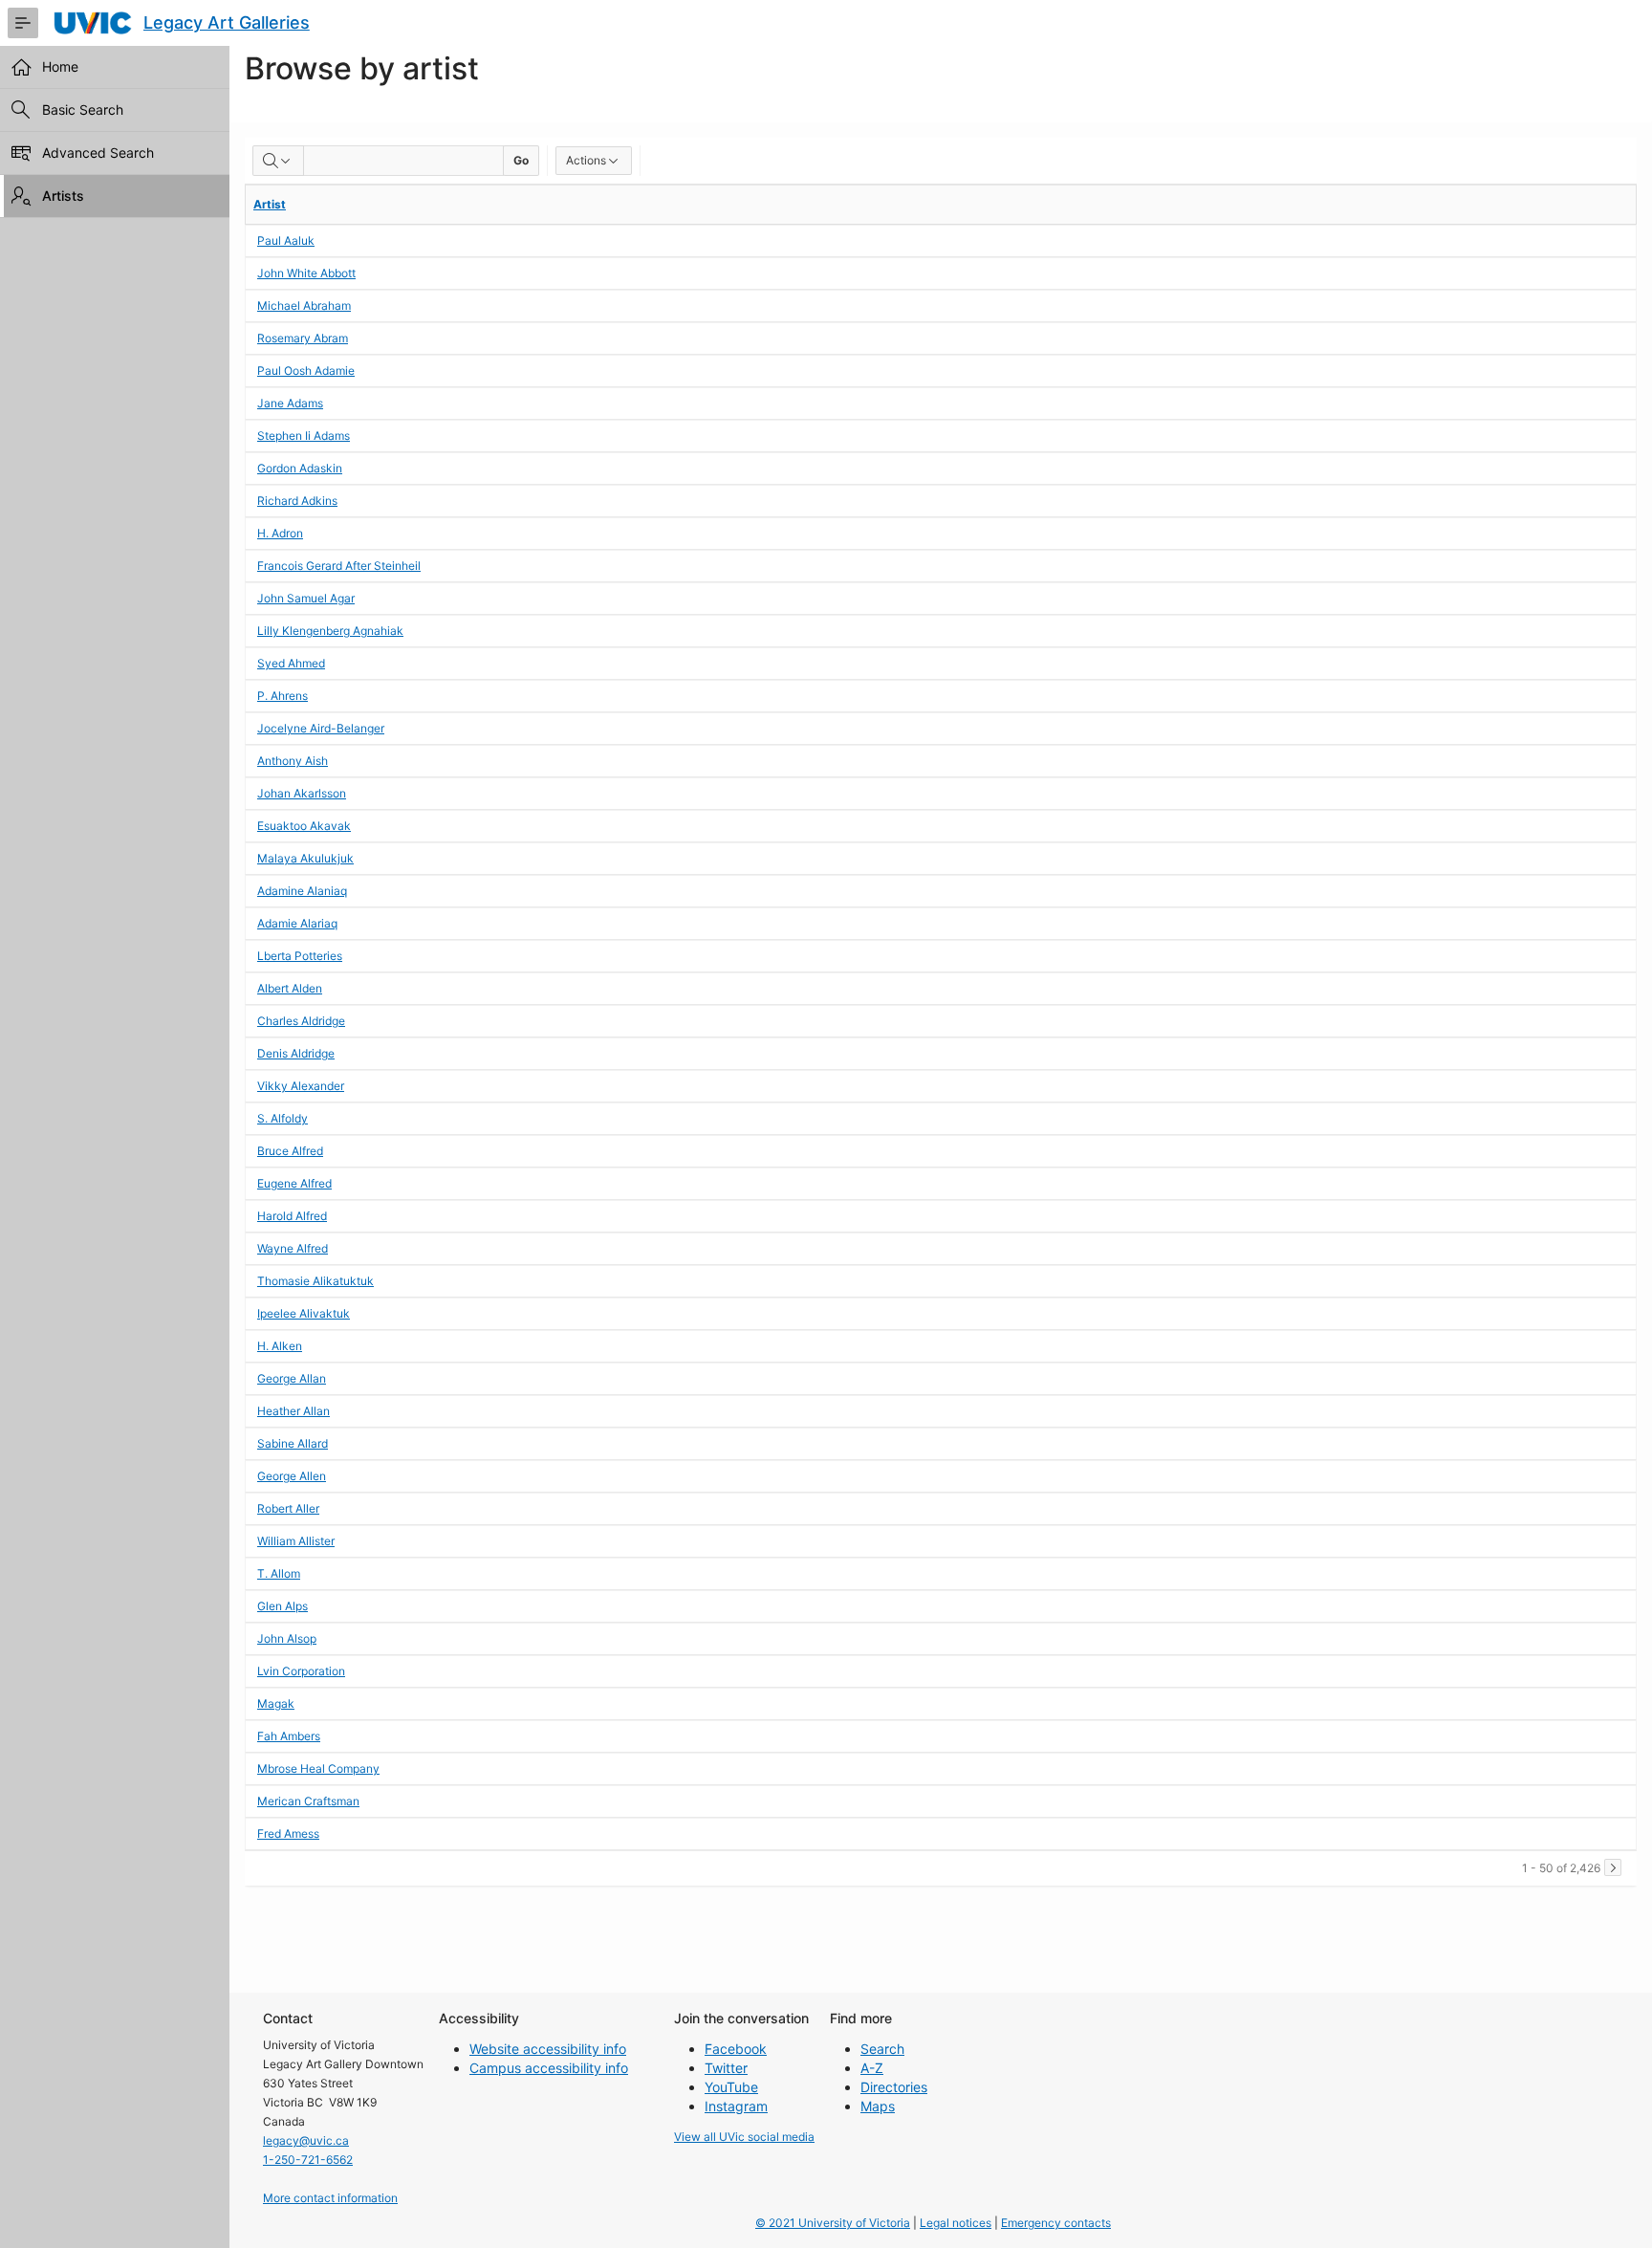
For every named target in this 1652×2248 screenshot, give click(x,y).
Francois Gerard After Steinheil (339, 566)
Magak (276, 1703)
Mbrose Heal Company (318, 1768)
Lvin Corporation (301, 1671)
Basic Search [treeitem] (83, 109)
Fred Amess (288, 1833)
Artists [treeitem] (63, 196)
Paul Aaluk (286, 240)
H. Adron (280, 533)
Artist (270, 204)
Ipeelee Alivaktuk (304, 1313)
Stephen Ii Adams (304, 436)
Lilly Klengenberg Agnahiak (330, 631)
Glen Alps (283, 1606)
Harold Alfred (292, 1216)
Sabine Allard (293, 1443)
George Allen (292, 1476)
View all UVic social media (744, 2137)
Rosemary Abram (303, 338)
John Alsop (287, 1638)
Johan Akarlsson (302, 793)
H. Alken (280, 1346)
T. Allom (279, 1573)
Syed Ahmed (291, 663)
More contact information (330, 2198)
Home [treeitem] (60, 66)
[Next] (1613, 1867)
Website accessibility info (548, 2049)
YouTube (731, 2087)
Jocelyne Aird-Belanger (321, 728)
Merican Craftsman (308, 1801)
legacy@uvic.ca (306, 2140)
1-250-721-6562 (308, 2160)
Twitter (726, 2068)
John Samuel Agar (306, 598)
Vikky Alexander (301, 1086)
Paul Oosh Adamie (306, 371)
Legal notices (956, 2223)
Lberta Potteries (300, 956)
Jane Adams (290, 403)
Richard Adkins (297, 501)
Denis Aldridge (296, 1053)
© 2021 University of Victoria (833, 2223)
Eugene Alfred (294, 1183)
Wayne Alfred (293, 1248)
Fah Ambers (289, 1736)
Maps (878, 2106)
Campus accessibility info (549, 2068)
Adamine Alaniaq (302, 891)
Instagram (736, 2106)
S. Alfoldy (283, 1118)
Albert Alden (290, 988)
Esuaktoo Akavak (304, 826)
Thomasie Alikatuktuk (315, 1281)
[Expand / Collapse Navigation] (23, 23)
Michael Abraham (304, 306)
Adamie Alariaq (297, 923)
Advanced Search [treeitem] (98, 153)
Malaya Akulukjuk (305, 858)
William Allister (296, 1541)
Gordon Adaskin (300, 468)
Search (882, 2049)
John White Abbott (306, 273)
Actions (586, 160)
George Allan (292, 1378)
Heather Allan (293, 1411)
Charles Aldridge (301, 1021)
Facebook (736, 2049)
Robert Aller (288, 1508)
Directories (894, 2087)
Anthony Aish (293, 761)
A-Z (872, 2068)
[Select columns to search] (278, 161)
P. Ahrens (283, 696)
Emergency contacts (1056, 2223)
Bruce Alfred (290, 1151)
